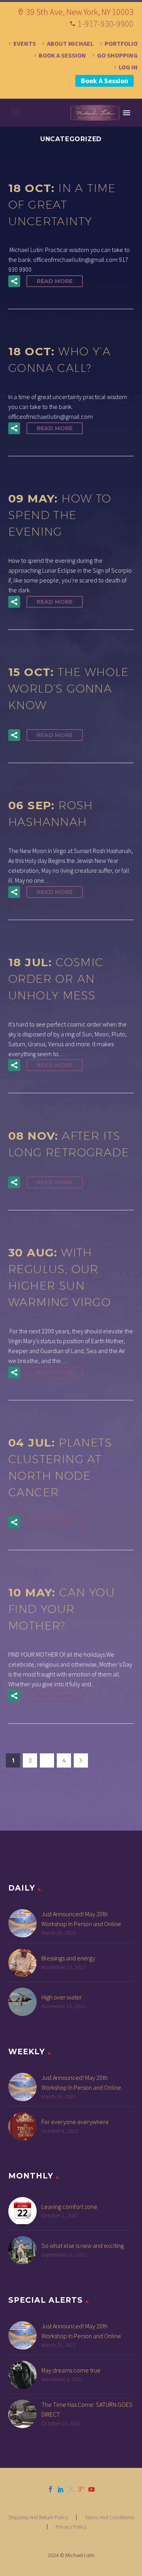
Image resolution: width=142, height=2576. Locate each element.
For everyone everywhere (75, 2122)
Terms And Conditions (109, 2517)
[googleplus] (81, 2489)
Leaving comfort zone (69, 2206)
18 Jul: (56, 979)
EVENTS (25, 43)
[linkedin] (61, 2489)
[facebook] (50, 2489)
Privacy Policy (71, 2527)
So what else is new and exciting (83, 2246)
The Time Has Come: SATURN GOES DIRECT (87, 2409)
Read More (55, 281)
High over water (62, 1997)
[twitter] (71, 2489)
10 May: (62, 1609)
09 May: (60, 515)
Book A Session (105, 81)
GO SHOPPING (117, 55)
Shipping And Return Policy (38, 2517)
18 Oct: (62, 204)
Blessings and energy (68, 1958)
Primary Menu (127, 113)
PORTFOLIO (121, 43)
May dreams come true (71, 2370)
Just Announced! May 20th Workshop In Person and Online (81, 1919)
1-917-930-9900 (106, 24)
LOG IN (128, 67)
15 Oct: (69, 688)
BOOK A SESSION (62, 55)
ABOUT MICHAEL (70, 43)
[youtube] (92, 2489)
